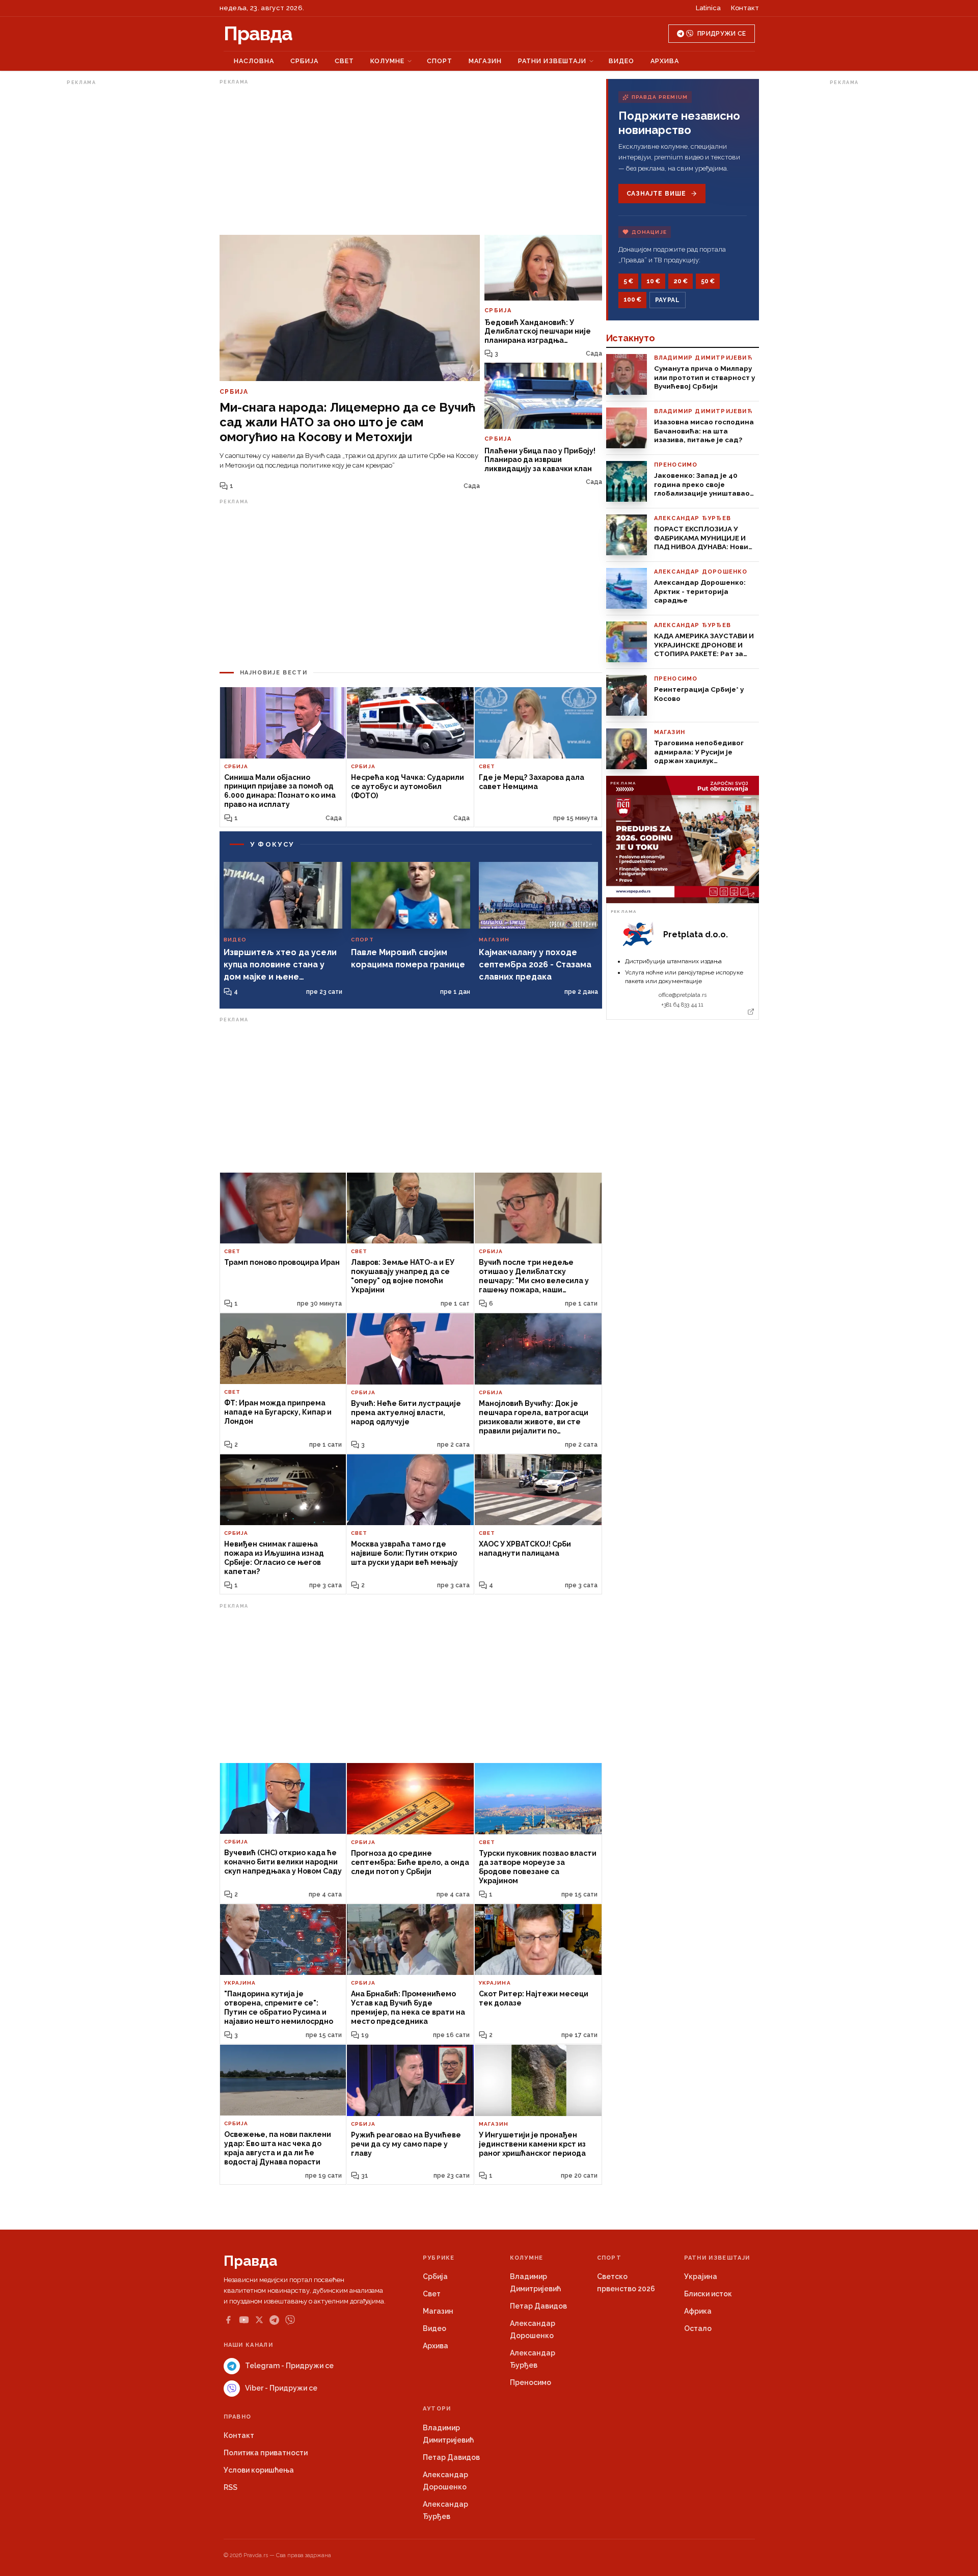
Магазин (485, 61)
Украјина (701, 2276)
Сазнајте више (656, 194)
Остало (698, 2328)
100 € (632, 300)
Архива (665, 61)
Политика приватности (266, 2453)
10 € (653, 281)
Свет (344, 61)
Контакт (745, 8)
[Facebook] (228, 2320)
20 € (681, 281)
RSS (230, 2487)
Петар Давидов (538, 2306)
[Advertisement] (107, 241)
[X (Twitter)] (259, 2320)
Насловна (254, 61)
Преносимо (531, 2382)
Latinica (708, 8)
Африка (698, 2311)
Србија (304, 61)
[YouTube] (244, 2320)
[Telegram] (274, 2320)
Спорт (440, 61)
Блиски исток (708, 2294)
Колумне (387, 61)
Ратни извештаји (552, 61)
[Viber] (290, 2320)
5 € (628, 281)
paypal (668, 300)
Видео (621, 61)
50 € (708, 281)
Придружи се (722, 34)
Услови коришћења (259, 2470)
